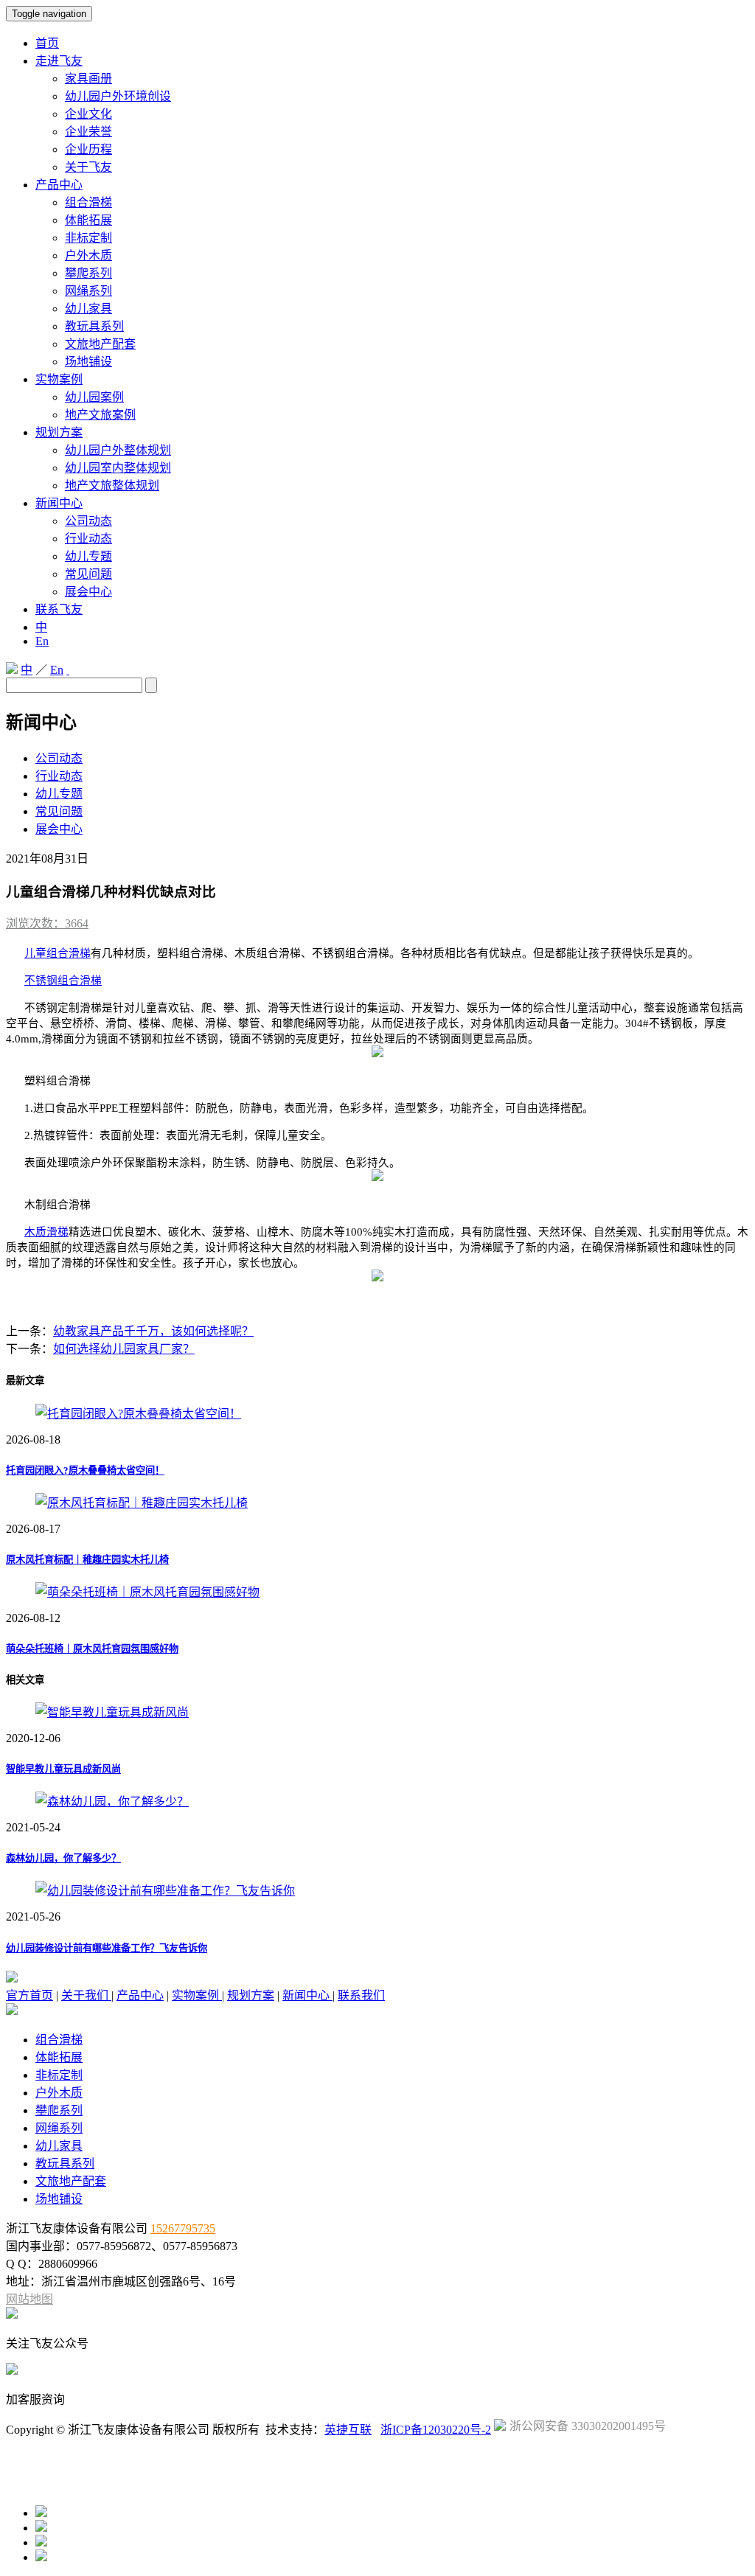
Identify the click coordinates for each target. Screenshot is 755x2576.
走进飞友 (59, 61)
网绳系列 (88, 291)
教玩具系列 (94, 326)
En (42, 641)
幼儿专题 (88, 556)
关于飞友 (88, 167)
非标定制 (88, 238)
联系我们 (361, 1995)
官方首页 (29, 1995)
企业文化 (88, 114)
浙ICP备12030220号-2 (436, 2430)
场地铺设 (88, 362)
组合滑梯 (88, 202)
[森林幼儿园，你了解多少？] (112, 1802)
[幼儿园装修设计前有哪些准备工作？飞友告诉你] (165, 1891)
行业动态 (88, 539)
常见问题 (88, 574)
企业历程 (88, 149)
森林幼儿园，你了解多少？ (63, 1858)
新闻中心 (59, 503)
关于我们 (86, 1995)
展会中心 (88, 592)
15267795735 (183, 2228)
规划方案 (59, 432)
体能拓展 (88, 220)
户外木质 (88, 255)
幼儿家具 (88, 309)
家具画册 (88, 79)
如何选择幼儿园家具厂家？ (124, 1349)
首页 (47, 43)
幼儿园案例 (94, 397)
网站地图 (29, 2299)
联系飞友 (59, 609)
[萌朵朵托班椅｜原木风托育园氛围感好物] (147, 1592)
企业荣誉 (88, 132)
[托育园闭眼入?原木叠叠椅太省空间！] (138, 1414)
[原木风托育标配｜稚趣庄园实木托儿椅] (142, 1503)
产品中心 (59, 185)
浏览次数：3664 (47, 923)
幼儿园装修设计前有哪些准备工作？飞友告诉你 (107, 1948)
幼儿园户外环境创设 (118, 96)
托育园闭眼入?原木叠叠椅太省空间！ (85, 1470)
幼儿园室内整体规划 (118, 468)
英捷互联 (348, 2430)
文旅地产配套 (100, 344)
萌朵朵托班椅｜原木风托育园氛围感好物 (92, 1649)
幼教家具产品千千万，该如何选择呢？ (153, 1331)
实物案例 (59, 379)
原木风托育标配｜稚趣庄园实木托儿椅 (87, 1560)
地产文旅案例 (100, 415)
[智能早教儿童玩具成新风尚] (112, 1712)
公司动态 (88, 521)
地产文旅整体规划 (112, 485)
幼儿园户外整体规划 (118, 450)
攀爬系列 (88, 273)
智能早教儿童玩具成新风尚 (63, 1769)
